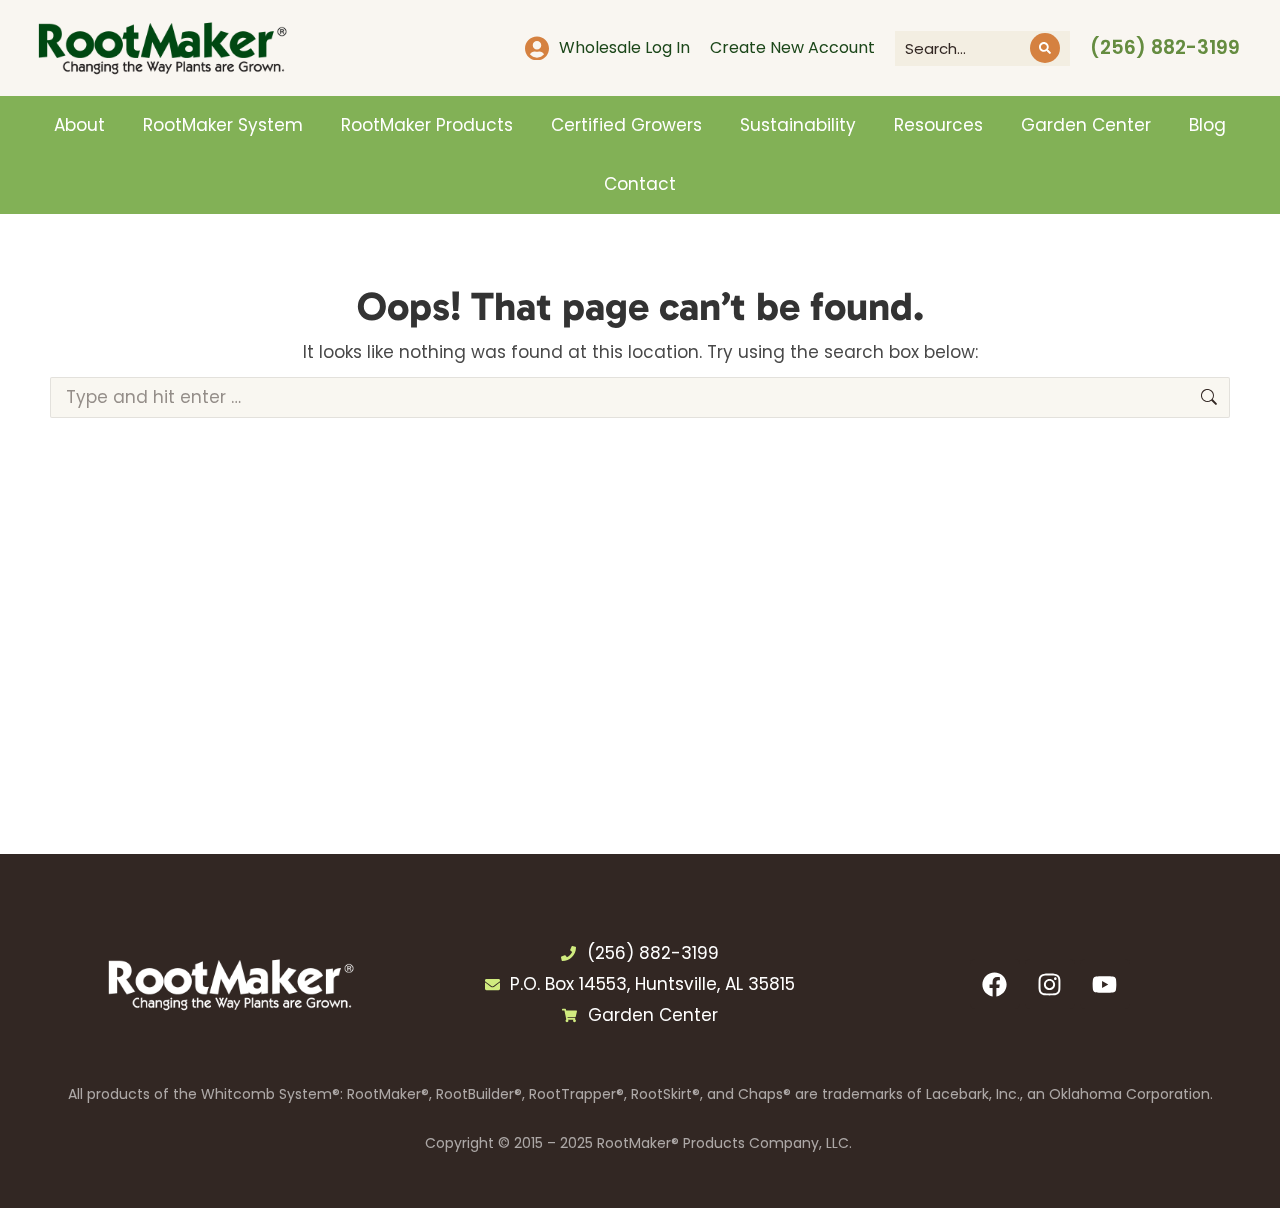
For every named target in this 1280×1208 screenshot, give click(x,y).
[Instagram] (1050, 984)
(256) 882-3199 (1165, 47)
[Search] (1045, 48)
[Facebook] (995, 984)
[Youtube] (1105, 984)
